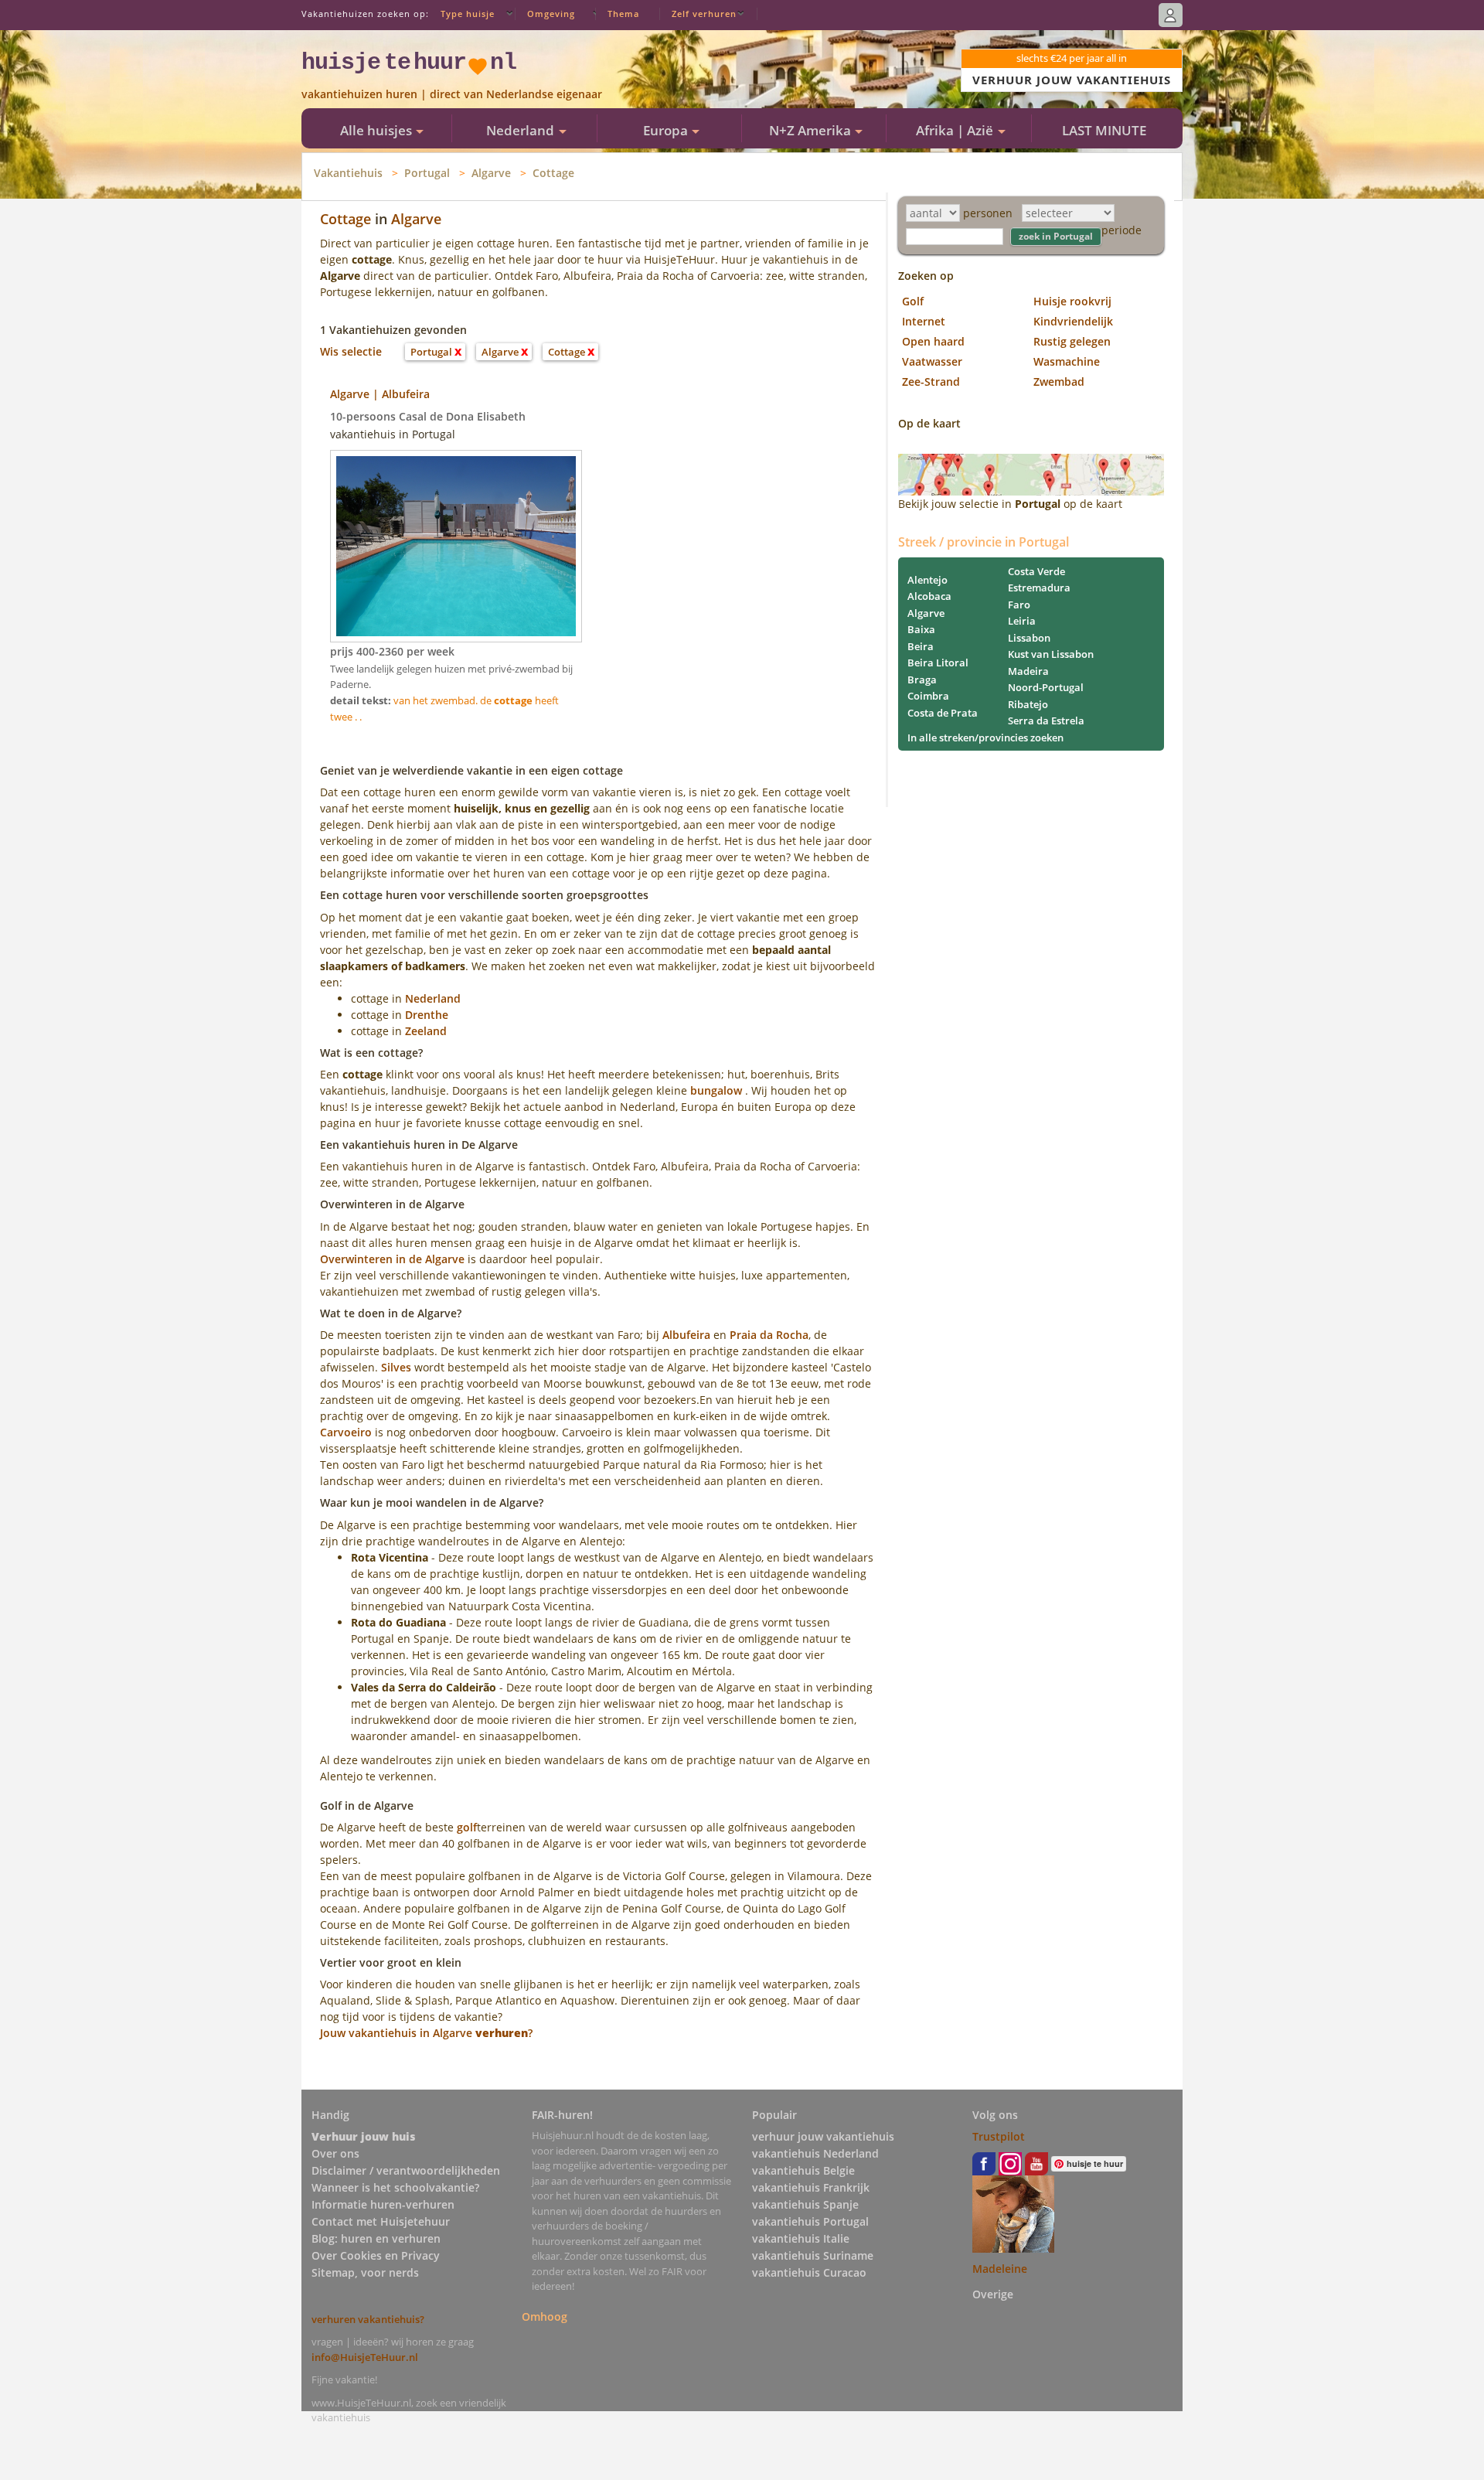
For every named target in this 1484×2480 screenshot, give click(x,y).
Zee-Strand (931, 382)
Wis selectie (351, 351)
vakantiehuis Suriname (813, 2255)
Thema (623, 14)
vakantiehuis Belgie (803, 2170)
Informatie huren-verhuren (383, 2204)
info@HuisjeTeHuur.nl (365, 2357)
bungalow (716, 1090)
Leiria (1022, 621)
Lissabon (1029, 638)
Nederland (433, 998)
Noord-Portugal (1046, 687)
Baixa (921, 629)
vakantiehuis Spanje (805, 2204)
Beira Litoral (938, 663)
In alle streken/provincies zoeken (985, 738)
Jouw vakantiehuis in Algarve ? (426, 2033)
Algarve (491, 173)
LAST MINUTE (1104, 130)
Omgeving (551, 14)
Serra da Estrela (1046, 720)
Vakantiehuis (348, 173)
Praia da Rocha (769, 1335)
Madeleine (1000, 2269)
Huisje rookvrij (1072, 301)
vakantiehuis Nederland (815, 2153)
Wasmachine (1067, 361)
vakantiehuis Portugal (810, 2221)
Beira (921, 646)
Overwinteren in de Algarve (392, 1259)
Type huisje (468, 14)
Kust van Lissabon (1051, 654)
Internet (924, 321)
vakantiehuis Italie (801, 2238)
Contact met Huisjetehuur (381, 2221)
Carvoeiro (346, 1432)
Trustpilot (999, 2136)
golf (467, 1827)
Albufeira (686, 1335)
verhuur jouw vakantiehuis (823, 2136)
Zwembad (1059, 382)
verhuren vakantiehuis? (368, 2319)
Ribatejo (1028, 704)
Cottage (553, 173)
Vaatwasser (932, 361)
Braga (922, 680)
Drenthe (427, 1015)
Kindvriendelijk (1073, 321)
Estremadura (1039, 588)
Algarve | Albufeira (380, 394)
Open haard (933, 341)
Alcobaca (929, 596)
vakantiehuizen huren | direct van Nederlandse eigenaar (452, 94)
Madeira (1028, 671)
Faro (1019, 605)
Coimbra (928, 696)
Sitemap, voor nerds (365, 2272)
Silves (396, 1367)
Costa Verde (1036, 571)
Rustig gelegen (1072, 341)
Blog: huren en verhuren (376, 2238)
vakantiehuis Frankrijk (811, 2187)
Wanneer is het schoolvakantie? (395, 2187)
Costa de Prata (943, 713)
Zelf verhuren (704, 14)
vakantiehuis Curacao (809, 2272)
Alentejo (927, 580)
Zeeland (426, 1031)
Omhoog (545, 2316)
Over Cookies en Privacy (376, 2255)
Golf (913, 301)
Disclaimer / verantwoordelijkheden (406, 2170)
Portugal (427, 173)
